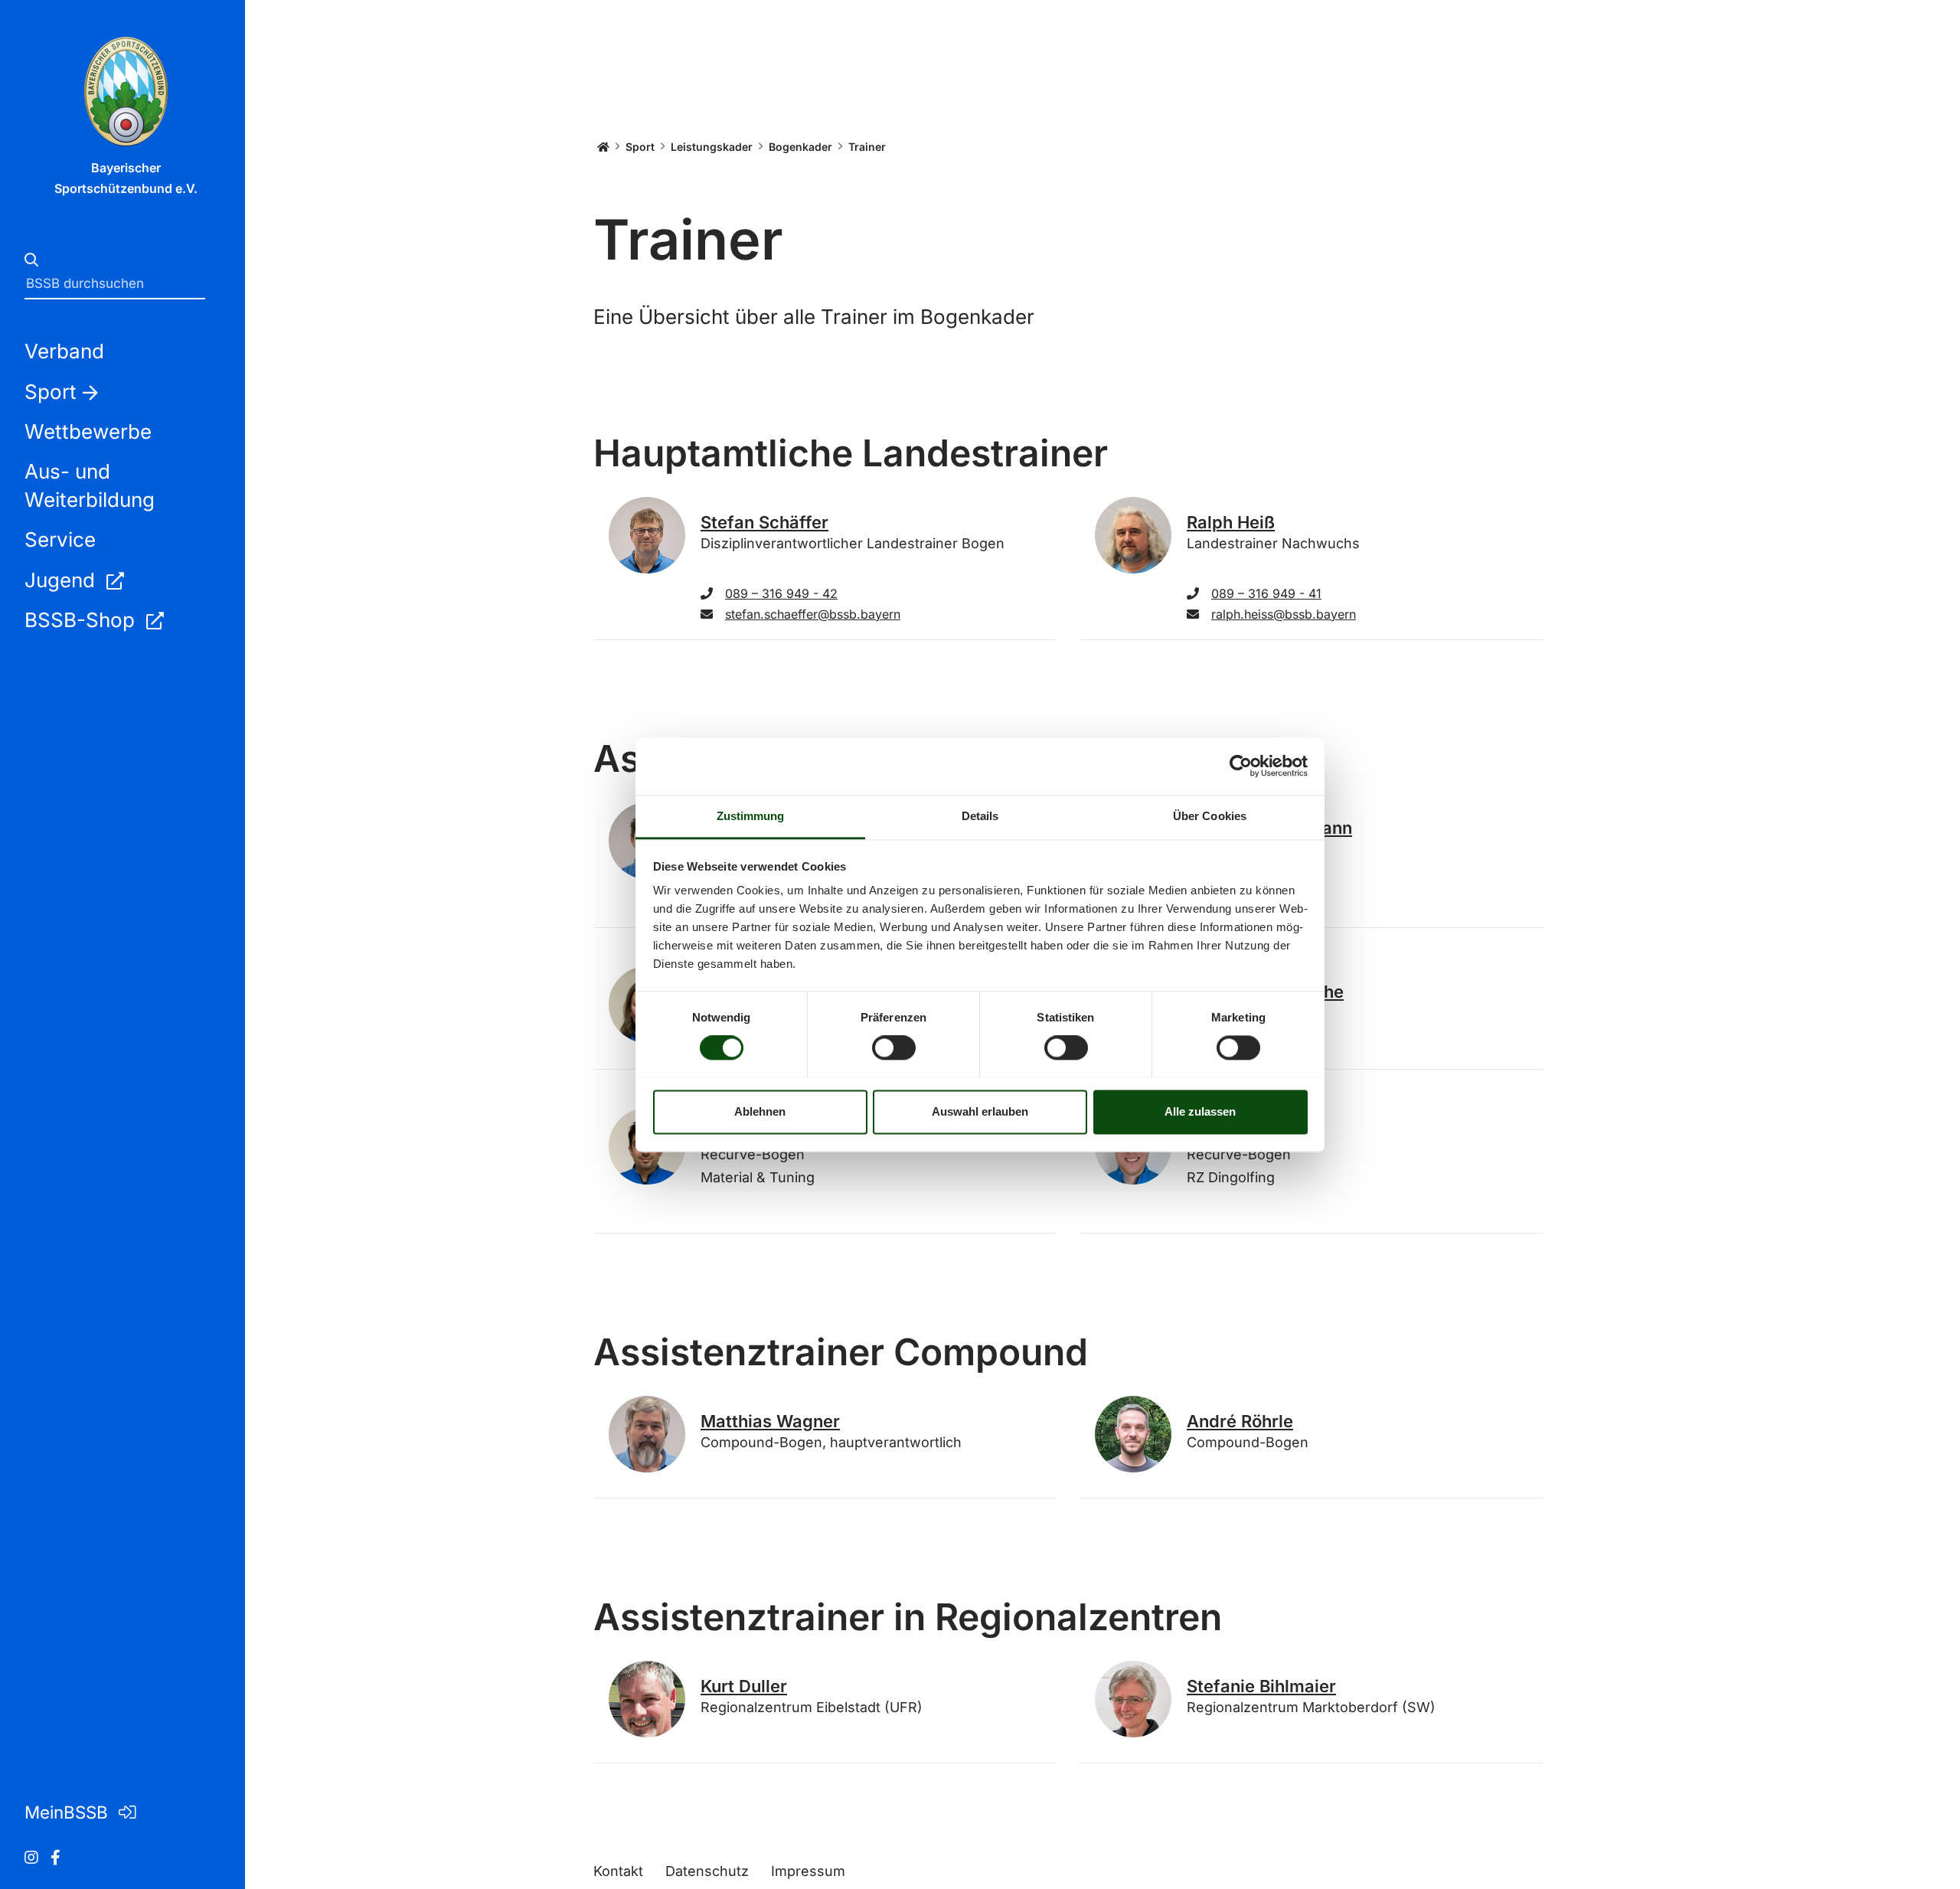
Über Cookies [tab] (1210, 816)
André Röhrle (1240, 1421)
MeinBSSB (69, 1812)
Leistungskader (712, 147)
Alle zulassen (1200, 1111)
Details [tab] (980, 816)
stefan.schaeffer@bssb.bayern (813, 614)
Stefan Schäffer (764, 522)
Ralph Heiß (1231, 522)
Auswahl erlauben (980, 1111)
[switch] (894, 1047)
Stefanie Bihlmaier (1261, 1686)
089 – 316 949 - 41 (1266, 593)
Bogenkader (800, 147)
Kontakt (618, 1871)
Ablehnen (760, 1111)
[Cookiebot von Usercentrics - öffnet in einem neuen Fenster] (1241, 766)
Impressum (808, 1871)
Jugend (62, 580)
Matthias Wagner (770, 1421)
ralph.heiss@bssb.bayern (1284, 614)
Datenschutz (707, 1871)
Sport (640, 147)
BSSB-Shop (82, 620)
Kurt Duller (744, 1686)
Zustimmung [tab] (751, 816)
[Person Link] (647, 535)
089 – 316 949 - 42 (781, 593)
